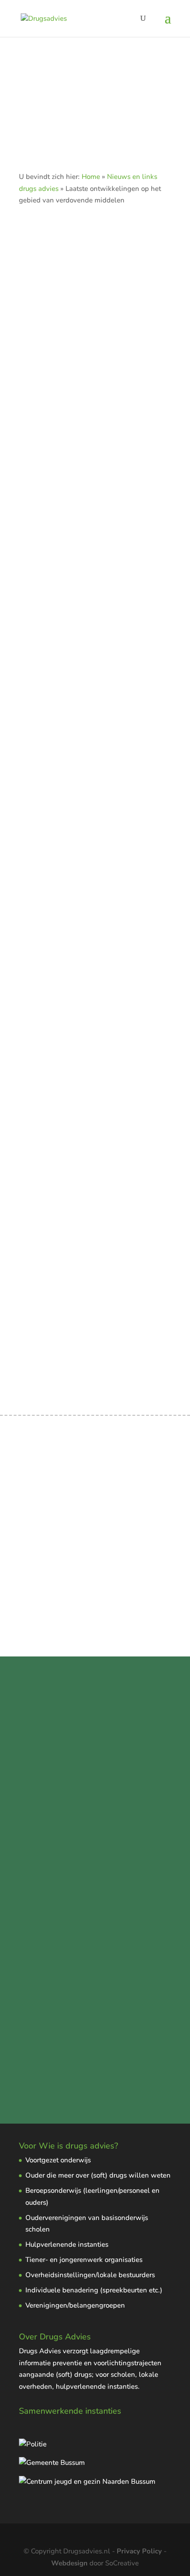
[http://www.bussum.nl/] (52, 2463)
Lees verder (91, 1610)
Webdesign (69, 2563)
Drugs (119, 668)
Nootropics (37, 659)
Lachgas (33, 1138)
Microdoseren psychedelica (64, 880)
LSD (109, 902)
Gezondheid (39, 679)
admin (46, 668)
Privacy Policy (139, 2551)
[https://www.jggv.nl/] (87, 2481)
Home (91, 177)
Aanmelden (95, 433)
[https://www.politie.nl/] (33, 2444)
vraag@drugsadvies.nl (56, 1775)
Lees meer (39, 849)
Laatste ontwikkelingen (102, 679)
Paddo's (133, 902)
